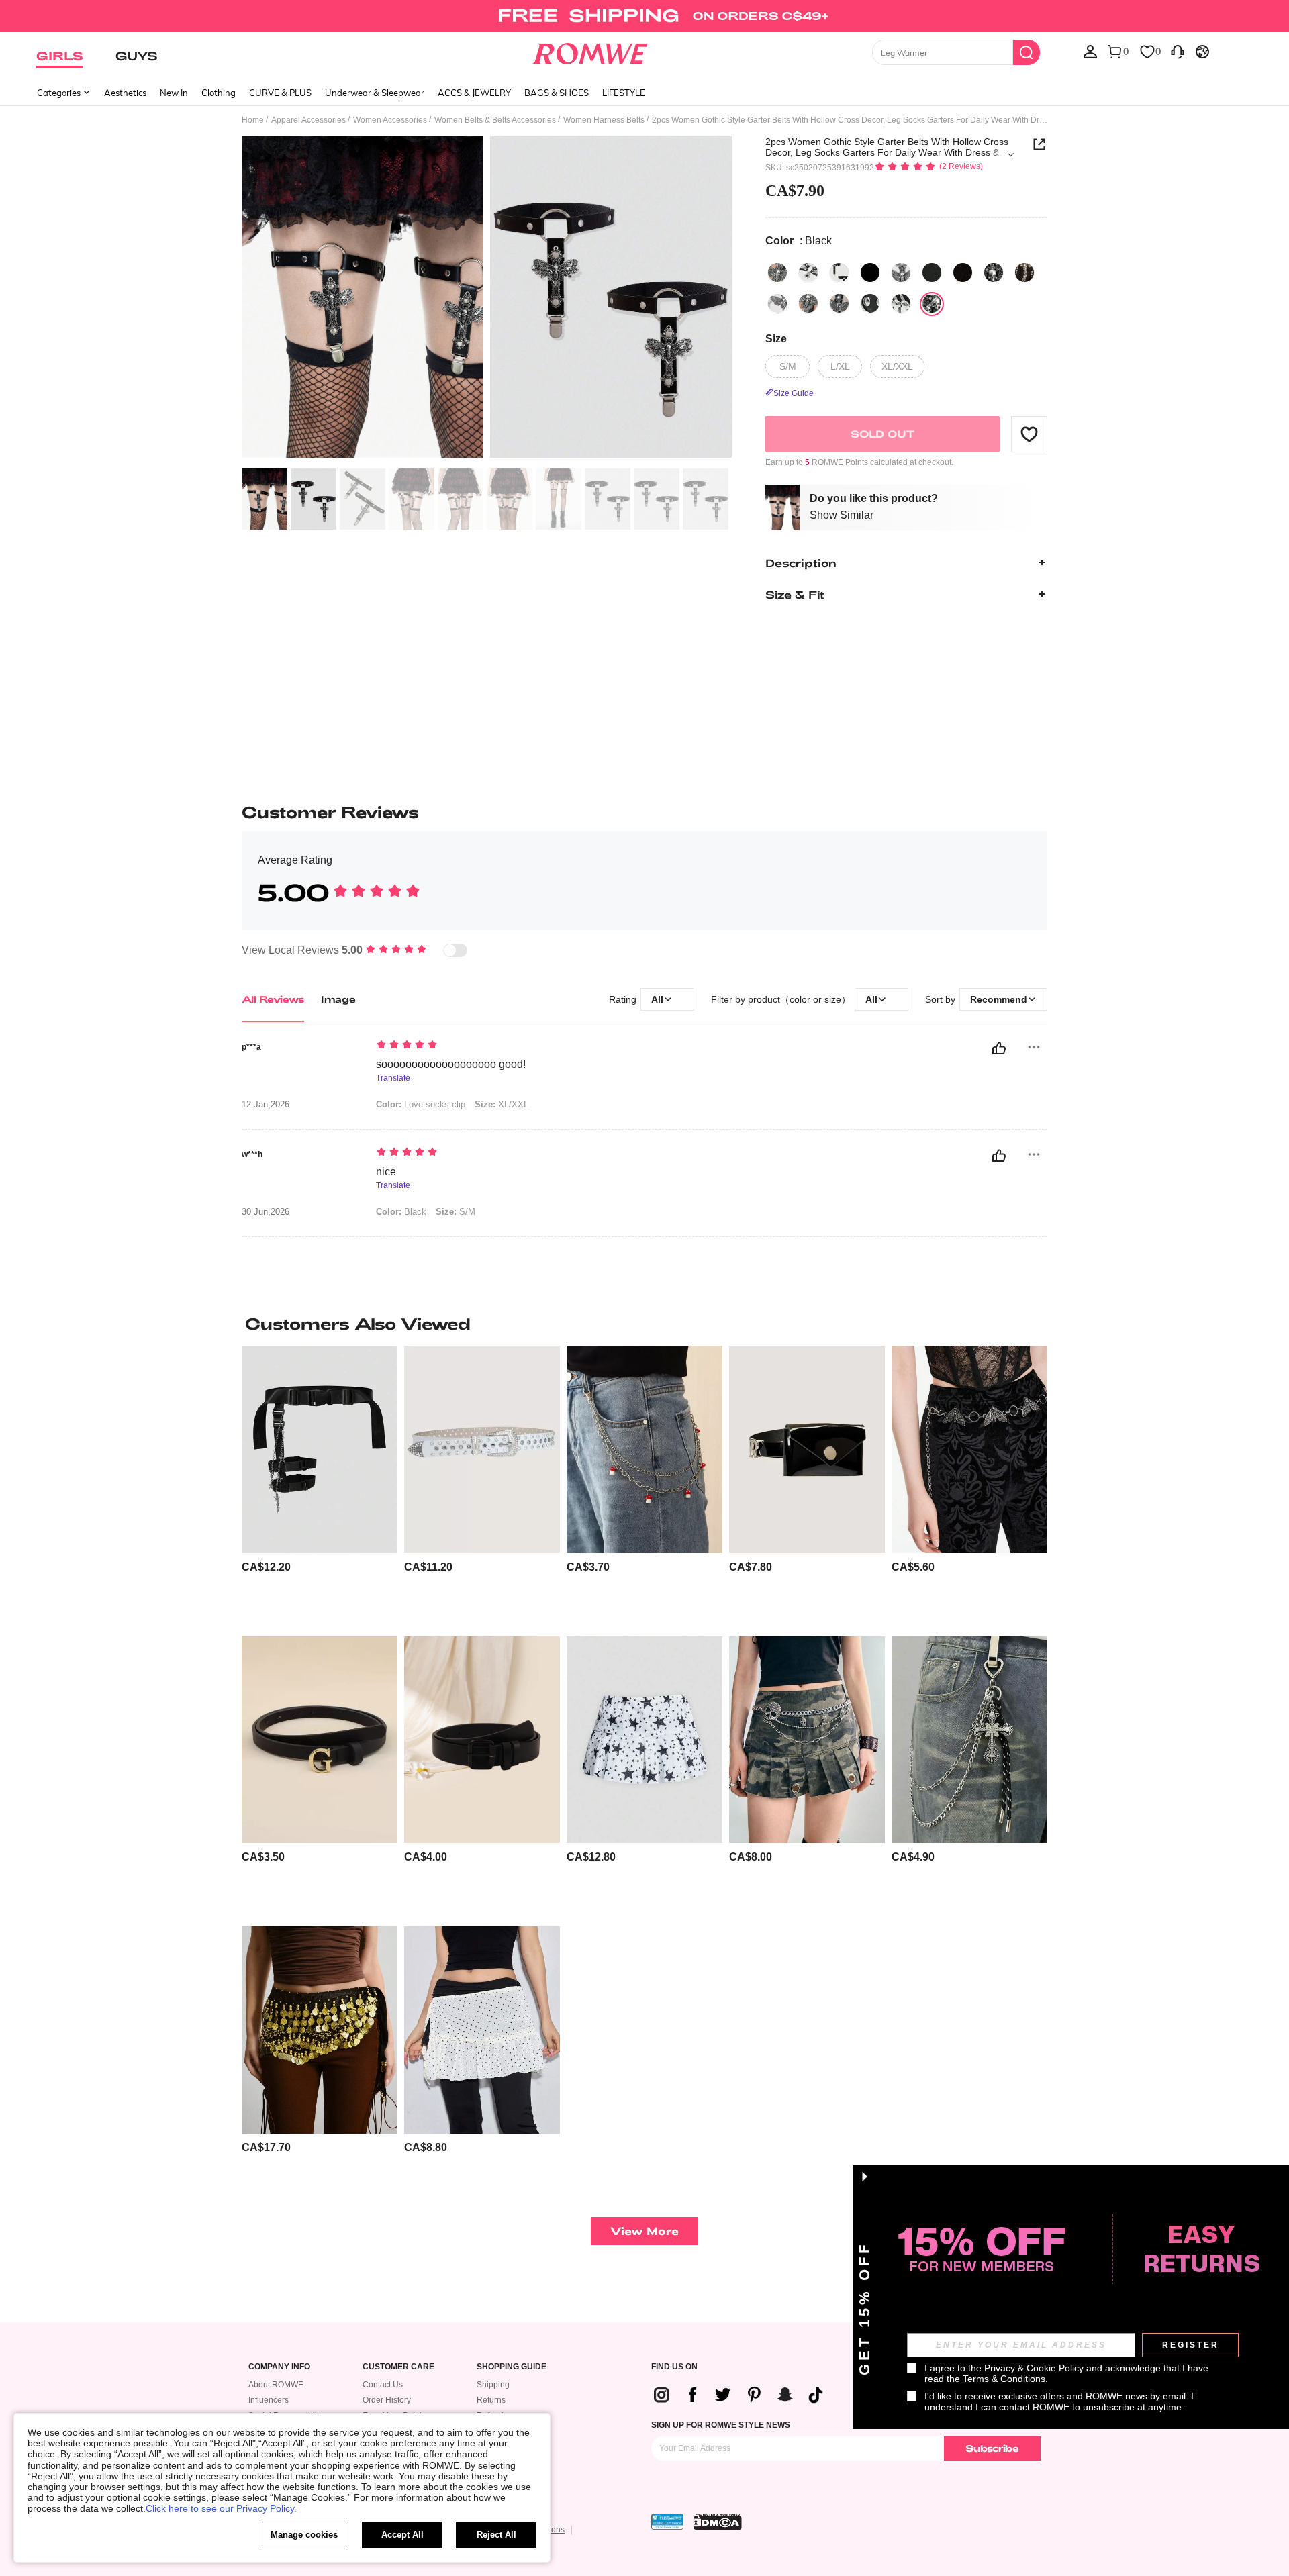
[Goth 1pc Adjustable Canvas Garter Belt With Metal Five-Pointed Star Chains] (320, 1449)
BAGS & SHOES (557, 93)
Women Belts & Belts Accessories (495, 120)
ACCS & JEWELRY (474, 93)
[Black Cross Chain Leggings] (808, 303)
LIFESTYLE (624, 93)
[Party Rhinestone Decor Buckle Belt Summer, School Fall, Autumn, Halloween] (482, 1449)
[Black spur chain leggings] (901, 303)
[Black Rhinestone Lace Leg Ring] (1024, 273)
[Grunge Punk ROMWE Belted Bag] (807, 1449)
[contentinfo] (266, 1567)
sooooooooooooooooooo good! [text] (451, 1064)
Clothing (219, 93)
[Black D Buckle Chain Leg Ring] (870, 303)
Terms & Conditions (1004, 2379)
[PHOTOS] (487, 299)
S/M (456, 1212)
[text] (490, 1046)
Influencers (269, 2400)
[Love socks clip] (839, 273)
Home (253, 120)
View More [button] (644, 2231)
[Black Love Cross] (777, 303)
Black (401, 1212)
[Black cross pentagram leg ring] (901, 273)
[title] (644, 1324)
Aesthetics (125, 93)
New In (174, 93)
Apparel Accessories (308, 120)
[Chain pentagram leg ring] (870, 273)
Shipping (493, 2385)
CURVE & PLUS (280, 93)
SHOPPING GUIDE (512, 2367)
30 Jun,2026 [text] (266, 1212)
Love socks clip (421, 1104)
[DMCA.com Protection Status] (718, 2522)
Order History (387, 2400)
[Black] (777, 273)
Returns (491, 2400)
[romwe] (590, 51)
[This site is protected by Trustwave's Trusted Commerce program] (667, 2522)
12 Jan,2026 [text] (266, 1105)
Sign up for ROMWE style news (721, 2425)
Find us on (674, 2367)
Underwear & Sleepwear (375, 93)
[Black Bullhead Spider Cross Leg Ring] (932, 273)
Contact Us (383, 2385)
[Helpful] (999, 1048)
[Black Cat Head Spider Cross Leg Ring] (963, 273)
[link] (644, 16)
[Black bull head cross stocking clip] (994, 273)
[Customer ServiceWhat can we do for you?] (1178, 51)
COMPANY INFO (279, 2367)
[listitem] (320, 1486)
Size (776, 338)
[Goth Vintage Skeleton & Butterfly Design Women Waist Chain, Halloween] (969, 1449)
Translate (393, 1078)
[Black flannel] (839, 303)
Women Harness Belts (604, 120)
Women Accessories (390, 120)
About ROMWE (276, 2385)
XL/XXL (502, 1104)
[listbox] (1090, 51)
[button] (1029, 434)
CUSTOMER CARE (398, 2367)
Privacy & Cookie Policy (1034, 2368)
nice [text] (386, 1172)
